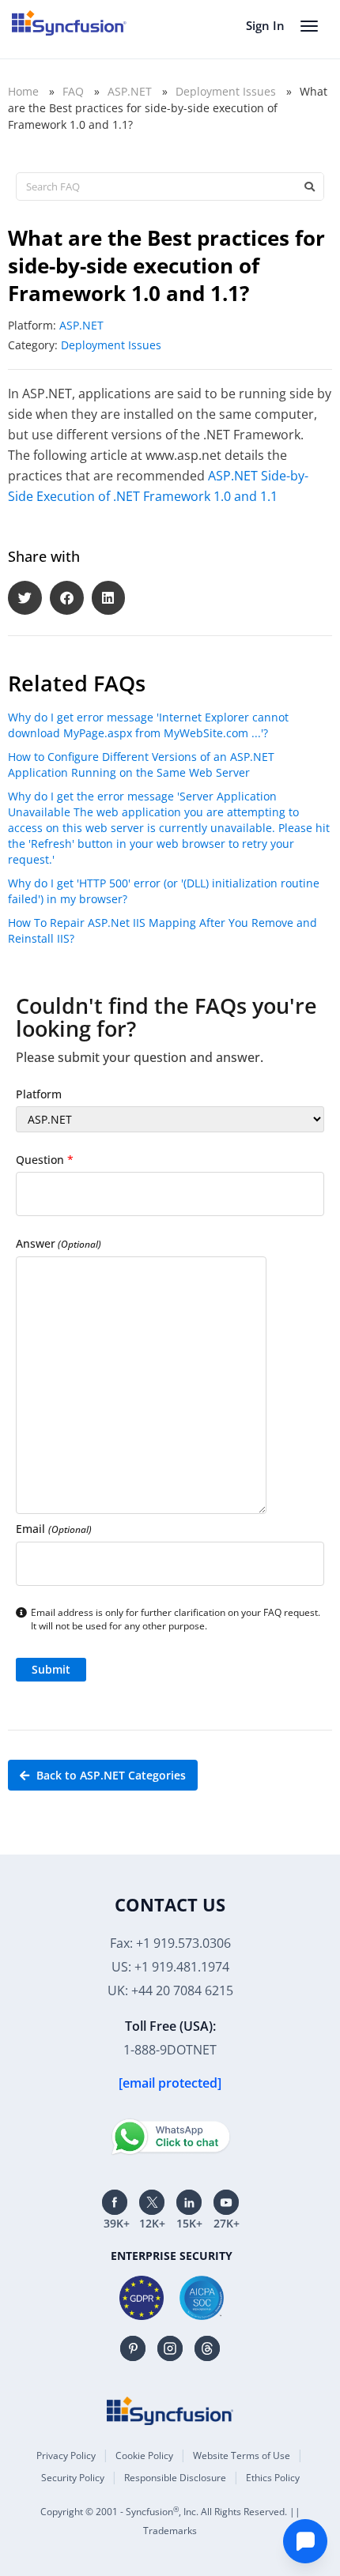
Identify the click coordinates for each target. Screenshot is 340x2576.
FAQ (73, 91)
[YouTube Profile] (226, 2202)
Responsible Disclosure (175, 2478)
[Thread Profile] (207, 2348)
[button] (25, 598)
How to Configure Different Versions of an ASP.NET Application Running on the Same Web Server (141, 765)
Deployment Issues (226, 91)
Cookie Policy (144, 2455)
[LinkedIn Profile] (189, 2202)
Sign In (265, 25)
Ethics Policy (273, 2478)
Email (54, 1529)
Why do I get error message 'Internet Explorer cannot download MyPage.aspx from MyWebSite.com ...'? (148, 725)
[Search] (309, 186)
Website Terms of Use (242, 2455)
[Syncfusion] (170, 2411)
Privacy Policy (66, 2455)
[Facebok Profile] (115, 2202)
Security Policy (73, 2478)
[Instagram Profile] (170, 2348)
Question (45, 1160)
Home (23, 91)
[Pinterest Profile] (133, 2348)
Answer (59, 1243)
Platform (39, 1094)
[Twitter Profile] (152, 2202)
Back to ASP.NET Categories (110, 1775)
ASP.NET (130, 91)
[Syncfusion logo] (69, 23)
